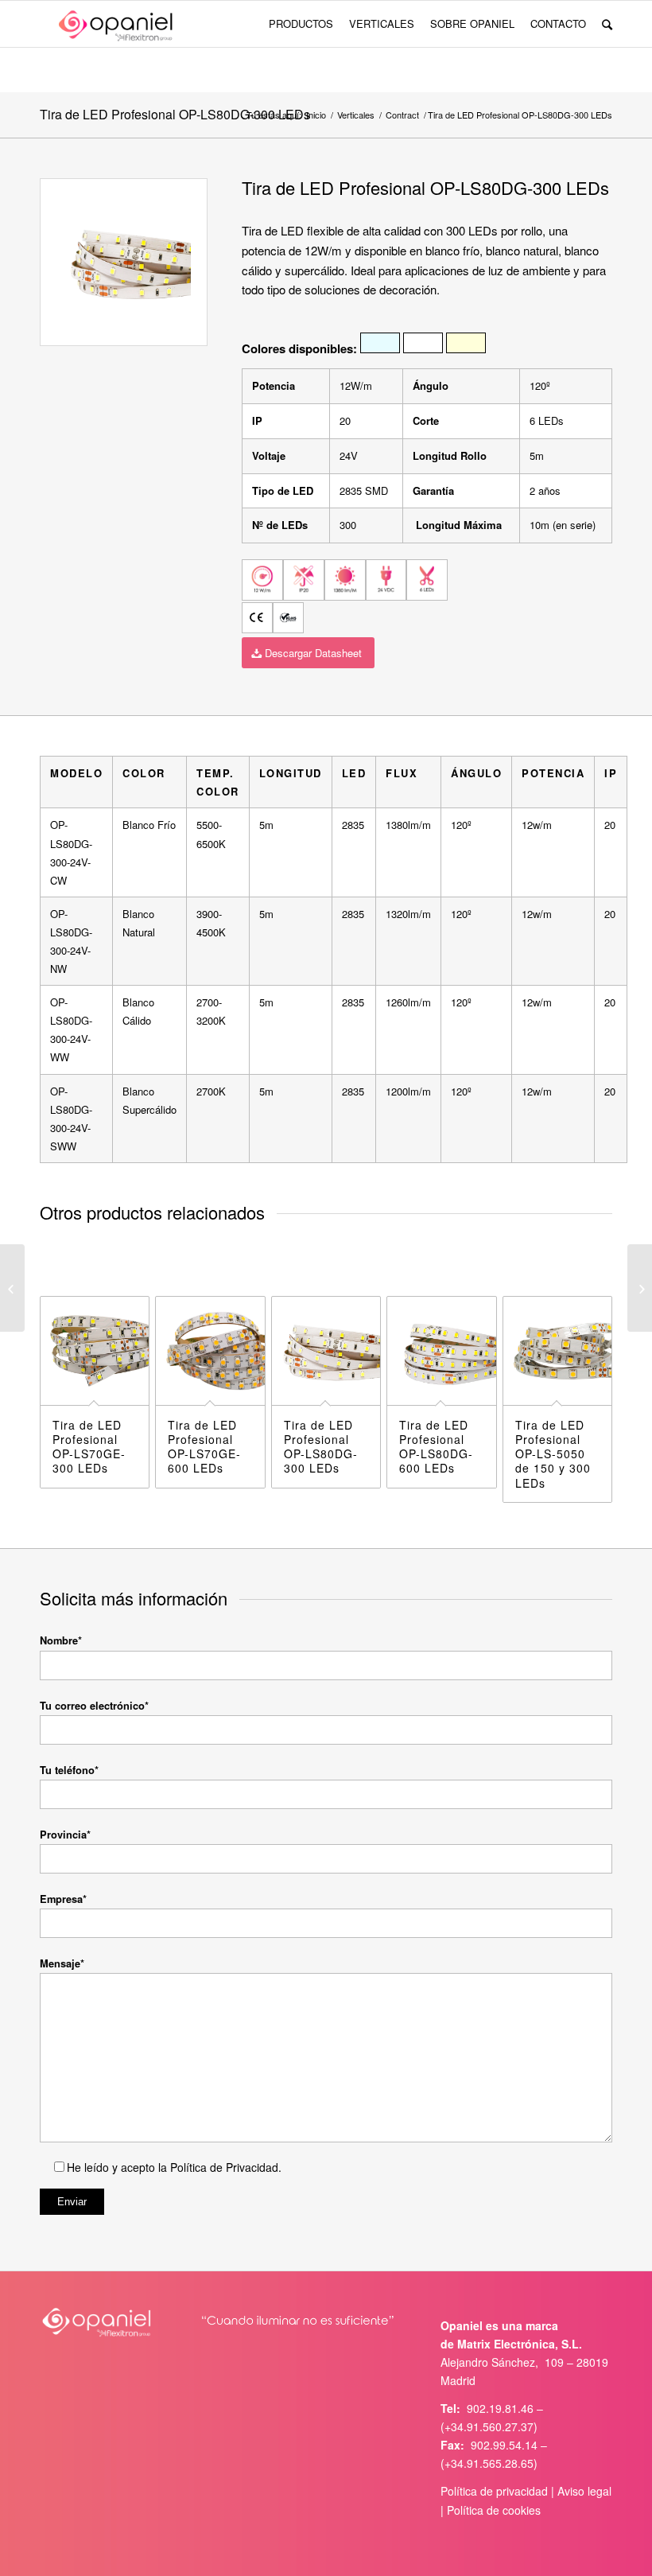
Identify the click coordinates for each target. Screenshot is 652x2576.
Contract (402, 115)
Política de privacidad (494, 2491)
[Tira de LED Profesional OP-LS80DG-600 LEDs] (640, 1288)
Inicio (316, 115)
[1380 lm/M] (345, 580)
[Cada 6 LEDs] (427, 580)
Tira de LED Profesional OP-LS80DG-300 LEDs (175, 114)
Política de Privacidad (223, 2167)
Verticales (356, 115)
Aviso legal (584, 2491)
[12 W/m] (262, 580)
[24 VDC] (386, 580)
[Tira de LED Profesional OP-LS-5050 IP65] (12, 1288)
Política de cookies (494, 2510)
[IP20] (304, 580)
